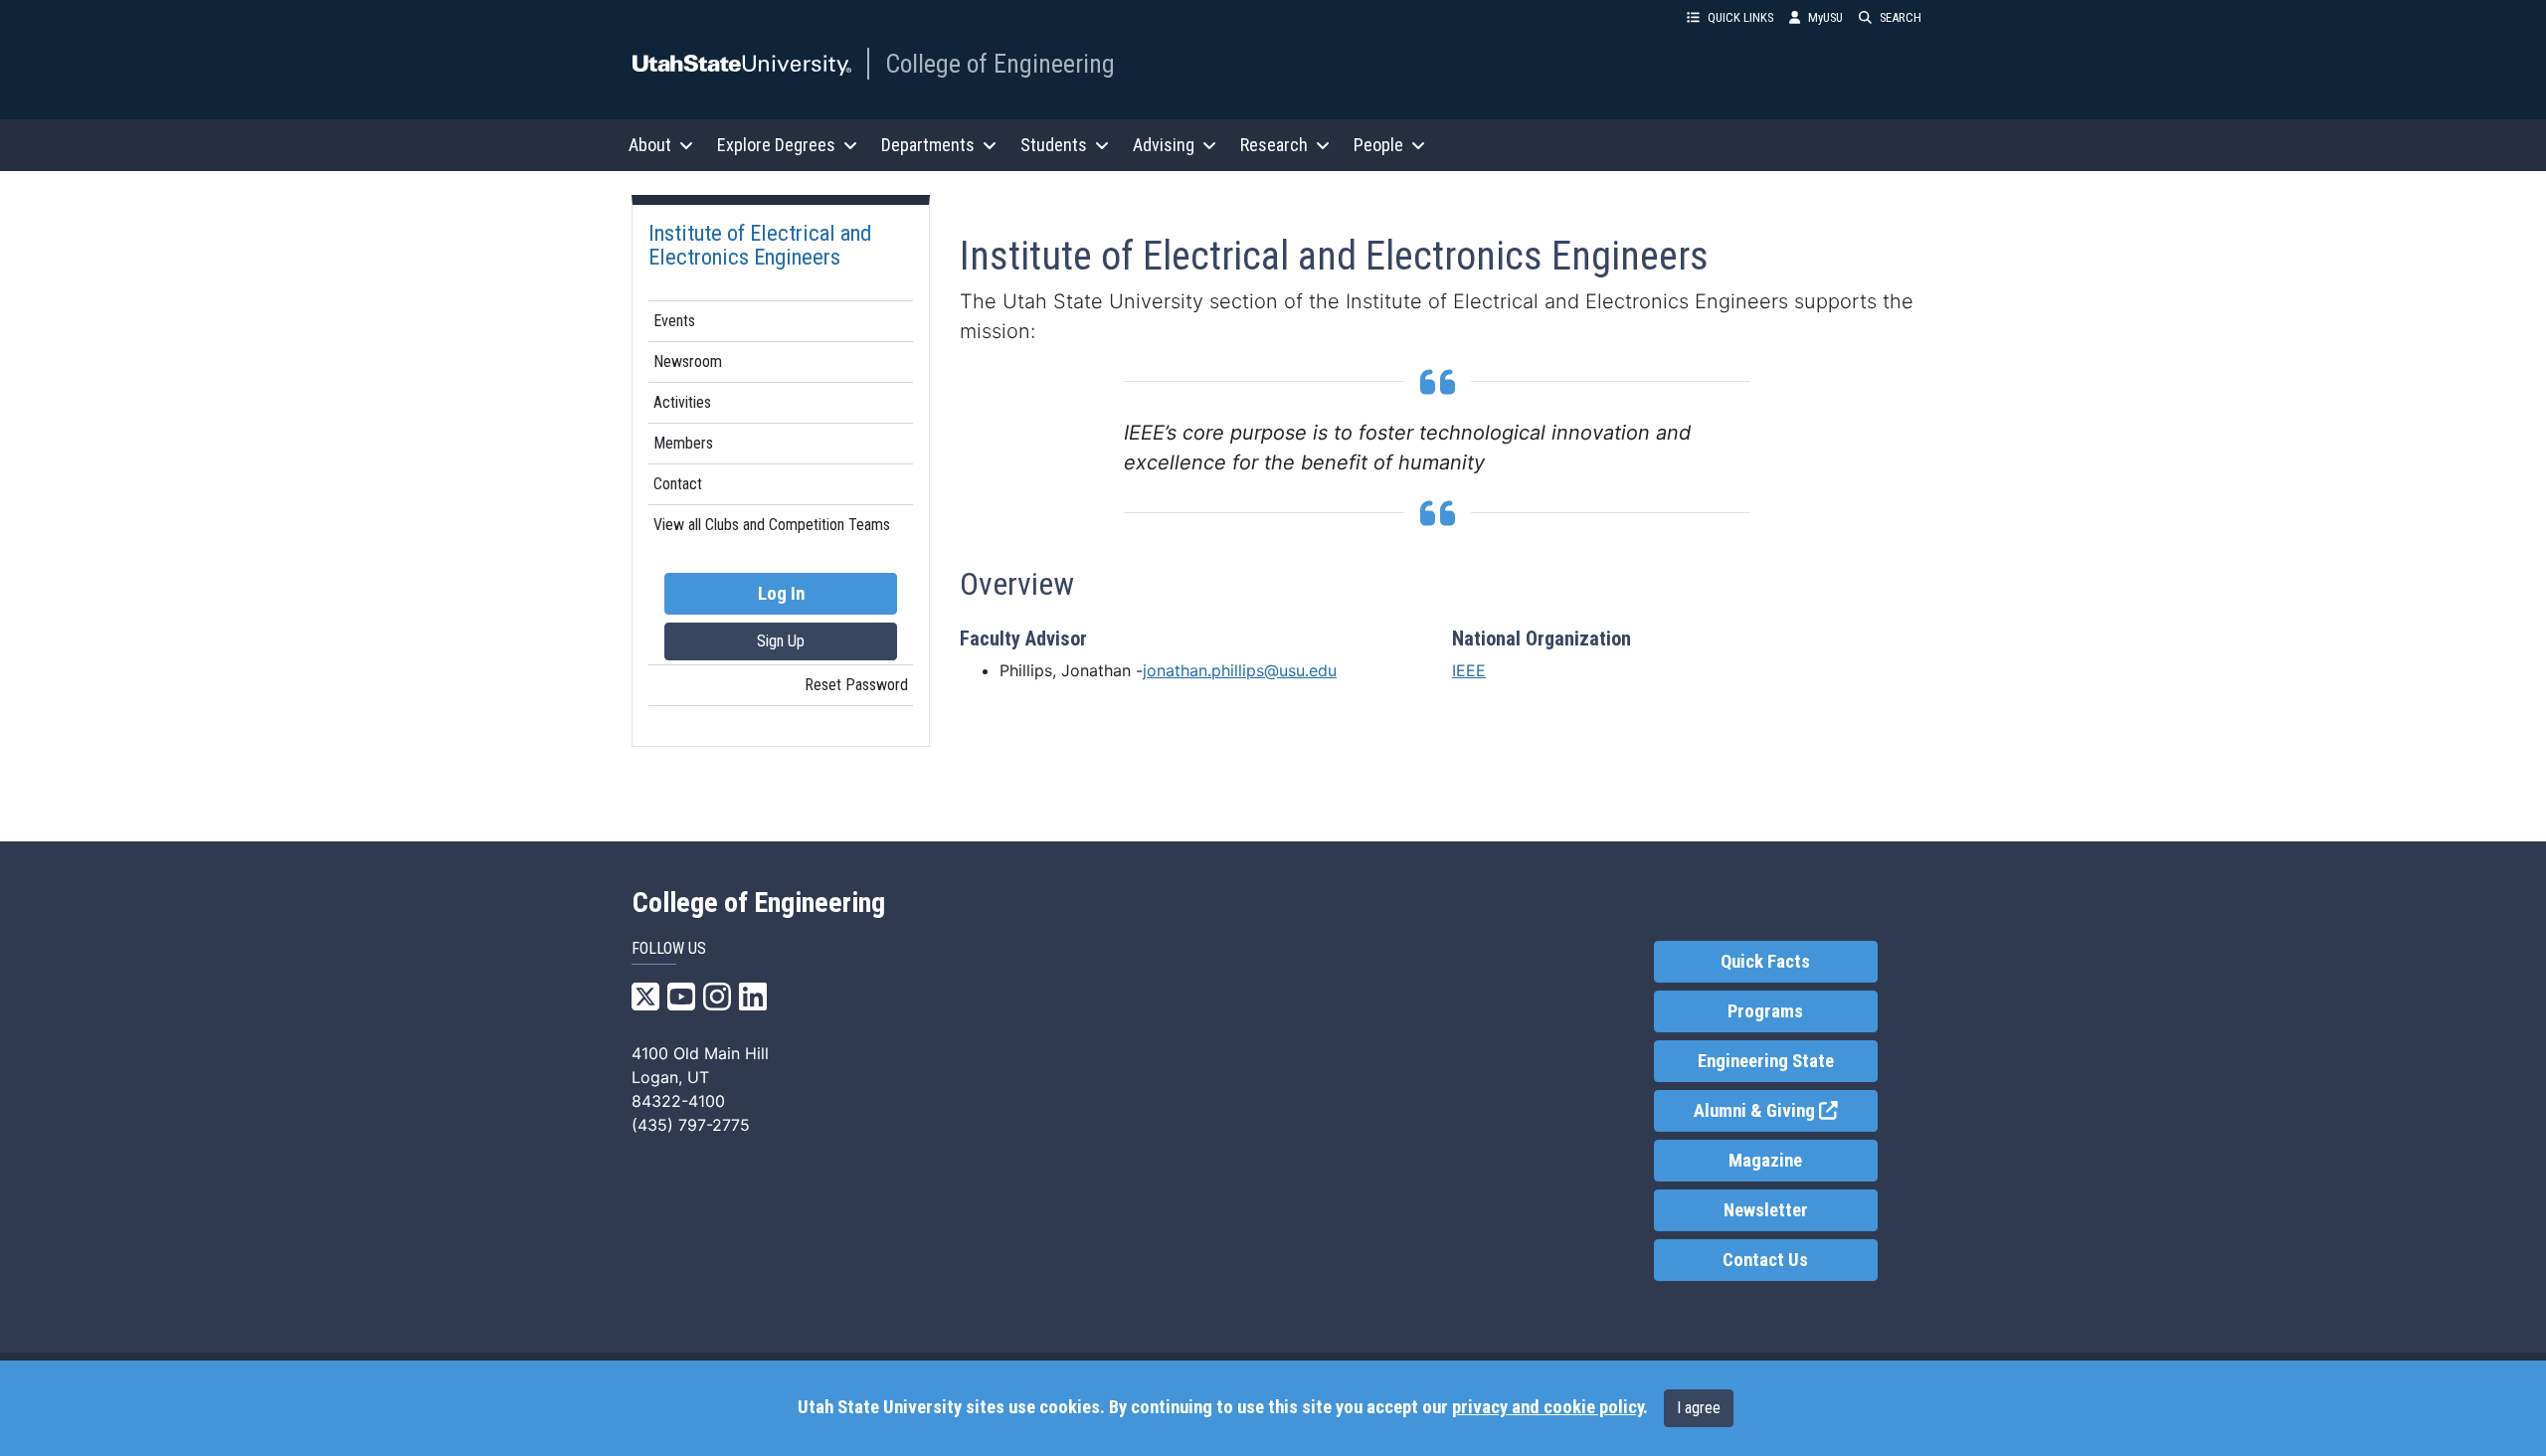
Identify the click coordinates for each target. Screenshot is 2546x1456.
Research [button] (1274, 145)
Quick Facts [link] (1765, 962)
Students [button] (1054, 145)
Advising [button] (1164, 145)
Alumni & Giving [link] (1786, 1111)
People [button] (1378, 145)
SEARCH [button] (1901, 17)
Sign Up (781, 641)
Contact (678, 484)
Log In (781, 594)
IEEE (1469, 670)
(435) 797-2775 (691, 1125)
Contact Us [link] (1765, 1260)
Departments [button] (928, 145)
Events (674, 321)
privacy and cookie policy (1547, 1407)
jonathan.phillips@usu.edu (1240, 670)
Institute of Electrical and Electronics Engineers (760, 245)
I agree (1699, 1408)
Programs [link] (1765, 1011)
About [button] (650, 145)
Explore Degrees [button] (776, 145)
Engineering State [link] (1766, 1061)
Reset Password (856, 685)
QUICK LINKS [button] (1740, 17)
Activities (682, 402)
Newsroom (688, 362)
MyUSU (1825, 17)
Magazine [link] (1765, 1161)
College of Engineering (1000, 64)
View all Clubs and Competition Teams (772, 525)
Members (683, 443)
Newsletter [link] (1766, 1210)
